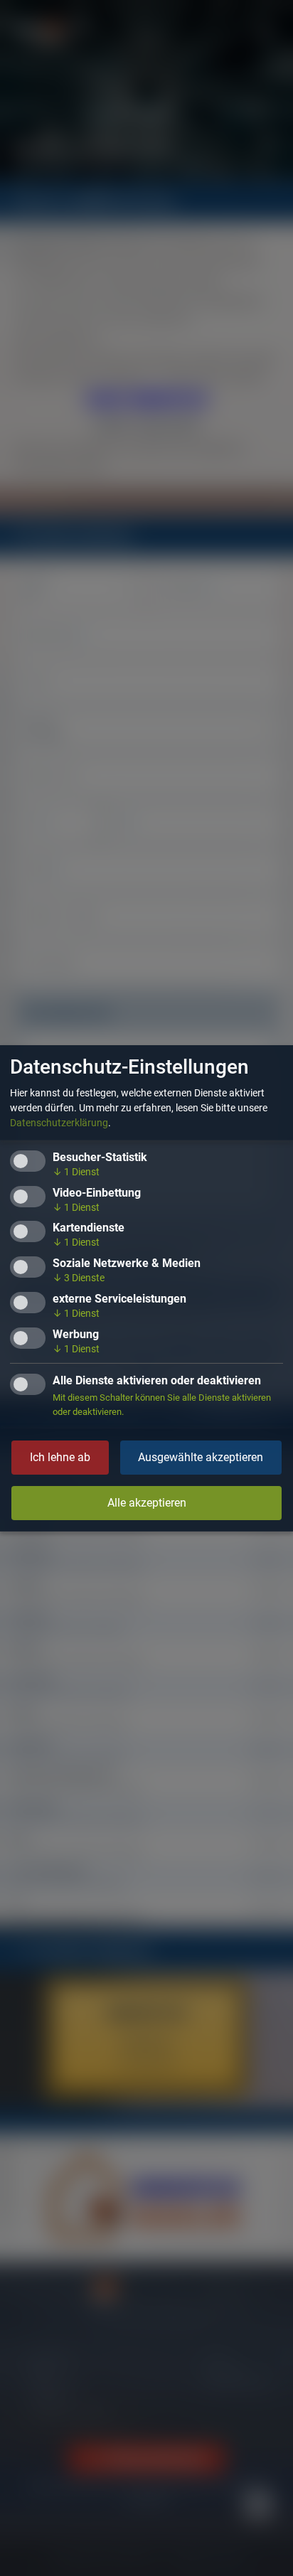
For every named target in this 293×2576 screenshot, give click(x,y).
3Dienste (79, 1278)
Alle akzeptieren (147, 1503)
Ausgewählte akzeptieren (201, 1457)
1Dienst (76, 1172)
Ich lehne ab (60, 1457)
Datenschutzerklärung (59, 1123)
